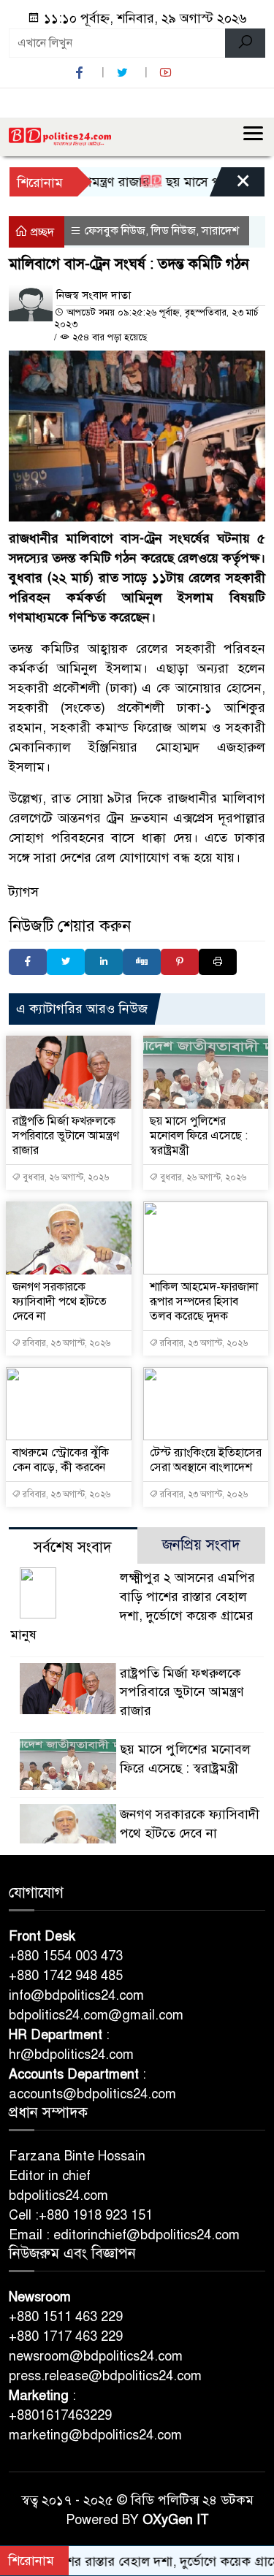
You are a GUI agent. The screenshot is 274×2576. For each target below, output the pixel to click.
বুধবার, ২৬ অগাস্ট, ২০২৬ (65, 1177)
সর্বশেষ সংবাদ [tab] (73, 1547)
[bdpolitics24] (60, 137)
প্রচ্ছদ (41, 232)
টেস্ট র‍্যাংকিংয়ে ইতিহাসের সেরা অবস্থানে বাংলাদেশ (206, 1460)
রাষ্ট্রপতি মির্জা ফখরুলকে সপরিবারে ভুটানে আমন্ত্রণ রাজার (66, 1136)
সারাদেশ (220, 231)
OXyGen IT (176, 2520)
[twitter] (124, 73)
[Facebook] (28, 962)
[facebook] (81, 73)
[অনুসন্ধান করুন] (245, 43)
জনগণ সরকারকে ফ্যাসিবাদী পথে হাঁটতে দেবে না (60, 1302)
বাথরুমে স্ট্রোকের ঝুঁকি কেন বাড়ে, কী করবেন (61, 1460)
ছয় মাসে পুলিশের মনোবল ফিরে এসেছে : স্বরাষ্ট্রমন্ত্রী (199, 1136)
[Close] (230, 186)
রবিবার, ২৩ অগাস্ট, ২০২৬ (65, 1343)
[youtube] (167, 73)
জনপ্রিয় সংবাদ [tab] (201, 1545)
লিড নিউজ (174, 231)
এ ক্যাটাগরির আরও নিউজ (82, 1009)
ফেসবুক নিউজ (115, 231)
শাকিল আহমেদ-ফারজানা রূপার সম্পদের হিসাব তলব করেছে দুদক (204, 1302)
